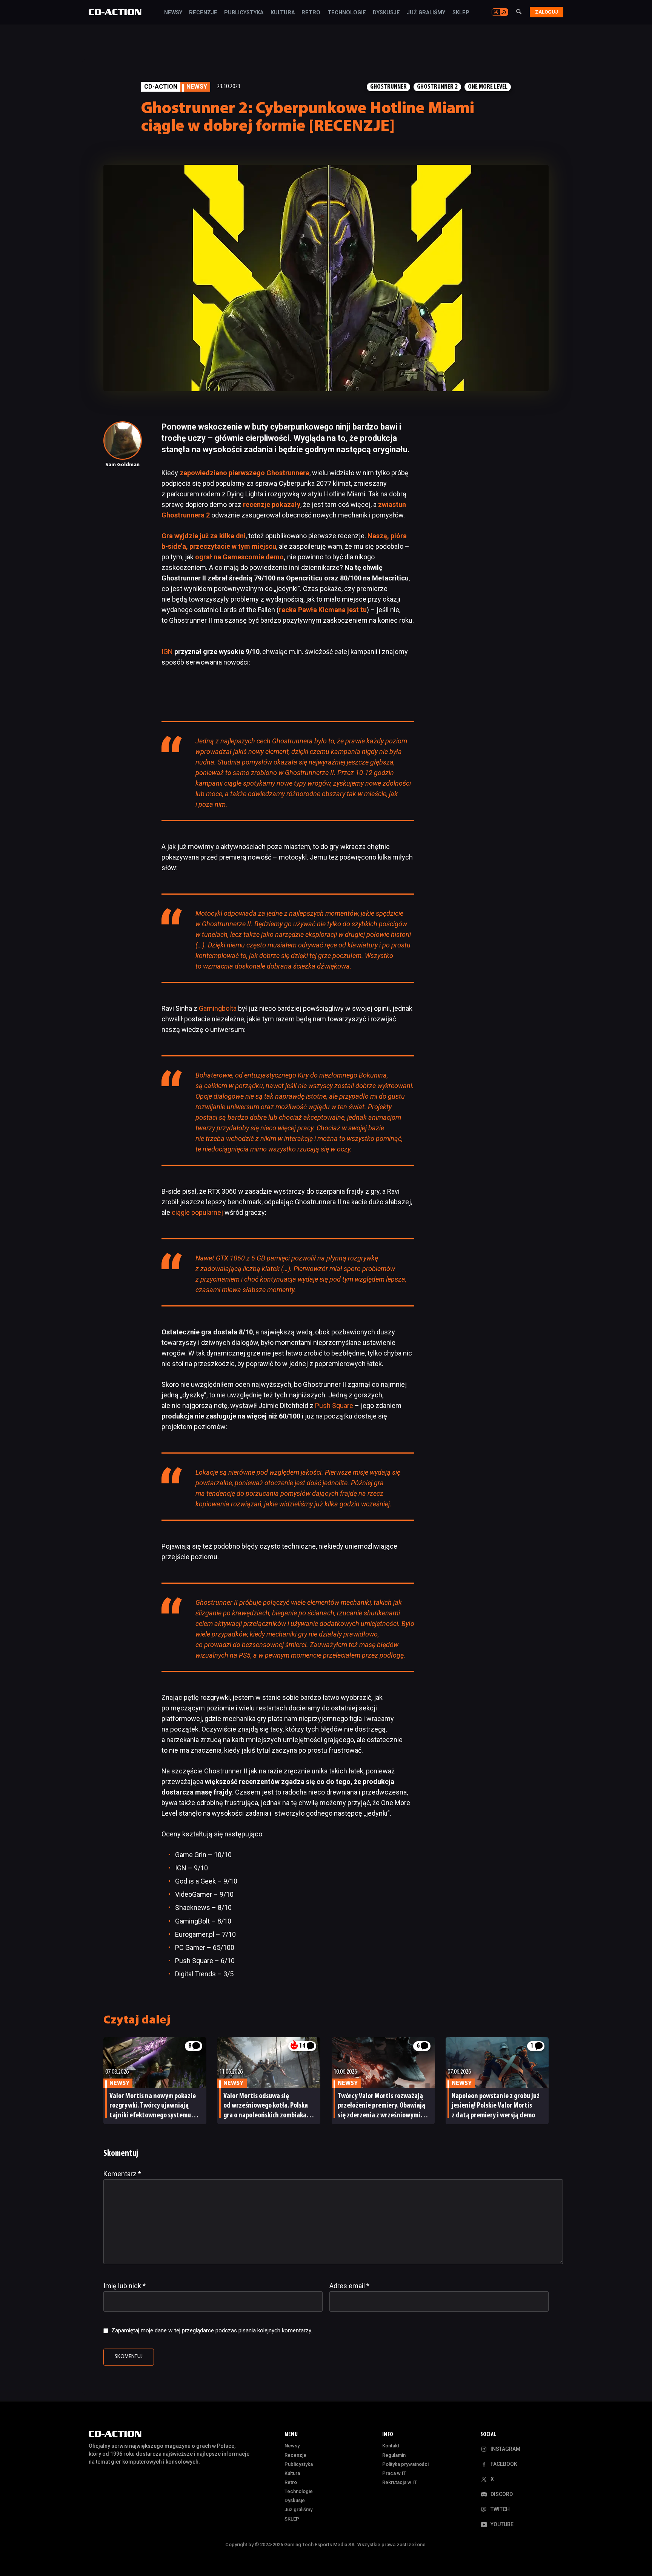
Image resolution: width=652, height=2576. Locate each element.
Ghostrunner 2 (437, 87)
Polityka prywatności (405, 2464)
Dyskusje (386, 13)
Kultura (283, 13)
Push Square (334, 1405)
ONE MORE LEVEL (488, 87)
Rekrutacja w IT (400, 2482)
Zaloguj (547, 12)
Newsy (173, 13)
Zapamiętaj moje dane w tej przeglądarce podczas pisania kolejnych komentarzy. (212, 2330)
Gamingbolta (218, 1008)
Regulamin (394, 2455)
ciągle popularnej (197, 1212)
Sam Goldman (122, 465)
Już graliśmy (426, 13)
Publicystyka (244, 13)
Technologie (347, 13)
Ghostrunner (388, 87)
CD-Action (161, 87)
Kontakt (391, 2446)
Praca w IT (394, 2473)
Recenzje (203, 13)
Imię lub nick (125, 2286)
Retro (311, 13)
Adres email (349, 2286)
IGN (167, 652)
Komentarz (122, 2174)
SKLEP (461, 13)
